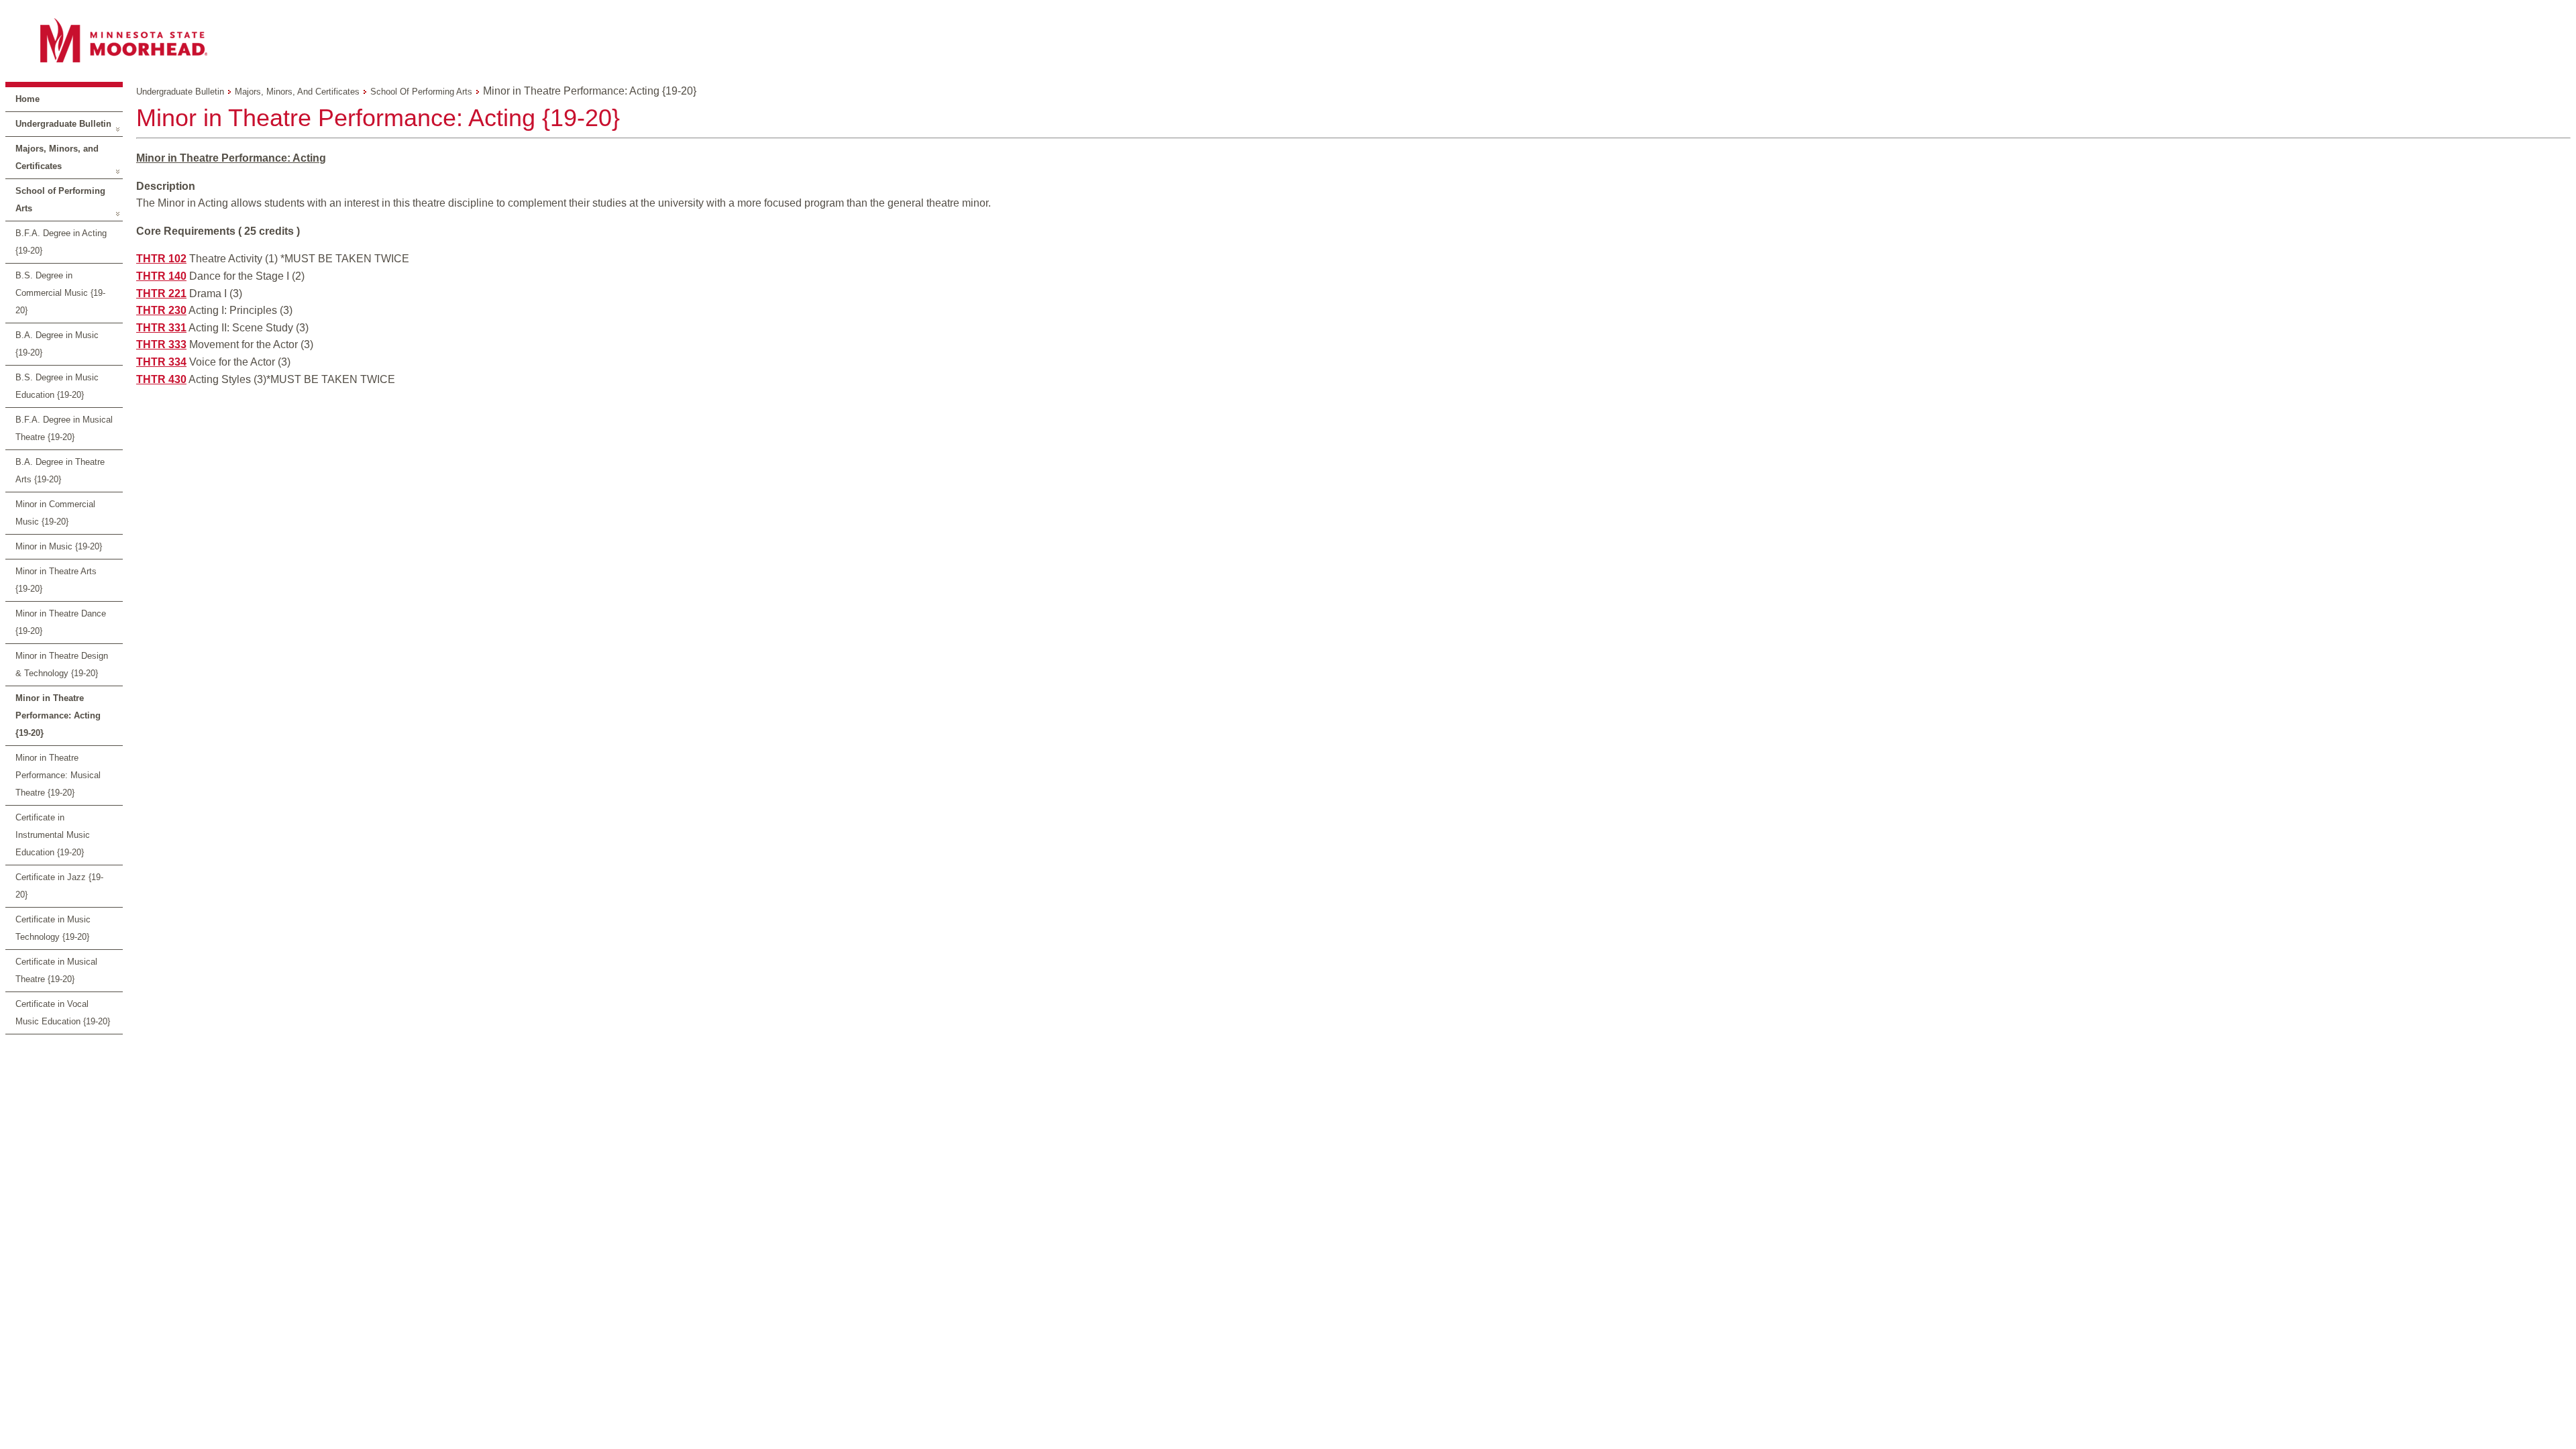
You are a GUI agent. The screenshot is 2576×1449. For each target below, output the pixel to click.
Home (28, 99)
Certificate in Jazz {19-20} (59, 886)
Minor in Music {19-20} (59, 546)
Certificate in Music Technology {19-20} (53, 928)
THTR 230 (161, 310)
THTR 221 (161, 293)
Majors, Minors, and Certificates (57, 157)
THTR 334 (161, 362)
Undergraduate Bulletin (63, 124)
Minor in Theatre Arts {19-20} (56, 580)
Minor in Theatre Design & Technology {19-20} (62, 664)
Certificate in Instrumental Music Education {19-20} (53, 835)
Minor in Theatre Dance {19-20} (61, 622)
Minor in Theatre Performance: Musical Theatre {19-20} (58, 775)
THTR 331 (161, 328)
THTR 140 (161, 276)
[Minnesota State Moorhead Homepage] (1288, 40)
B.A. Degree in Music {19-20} (57, 344)
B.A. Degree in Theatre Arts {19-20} (60, 471)
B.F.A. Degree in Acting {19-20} (61, 242)
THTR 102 (161, 259)
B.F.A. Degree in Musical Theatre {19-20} (64, 428)
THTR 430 (161, 379)
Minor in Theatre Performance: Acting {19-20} (58, 715)
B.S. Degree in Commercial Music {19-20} (60, 293)
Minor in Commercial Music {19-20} (55, 513)
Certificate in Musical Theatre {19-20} (56, 970)
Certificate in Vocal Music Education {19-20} (63, 1013)
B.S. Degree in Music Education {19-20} (57, 386)
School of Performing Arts (60, 200)
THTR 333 (161, 344)
